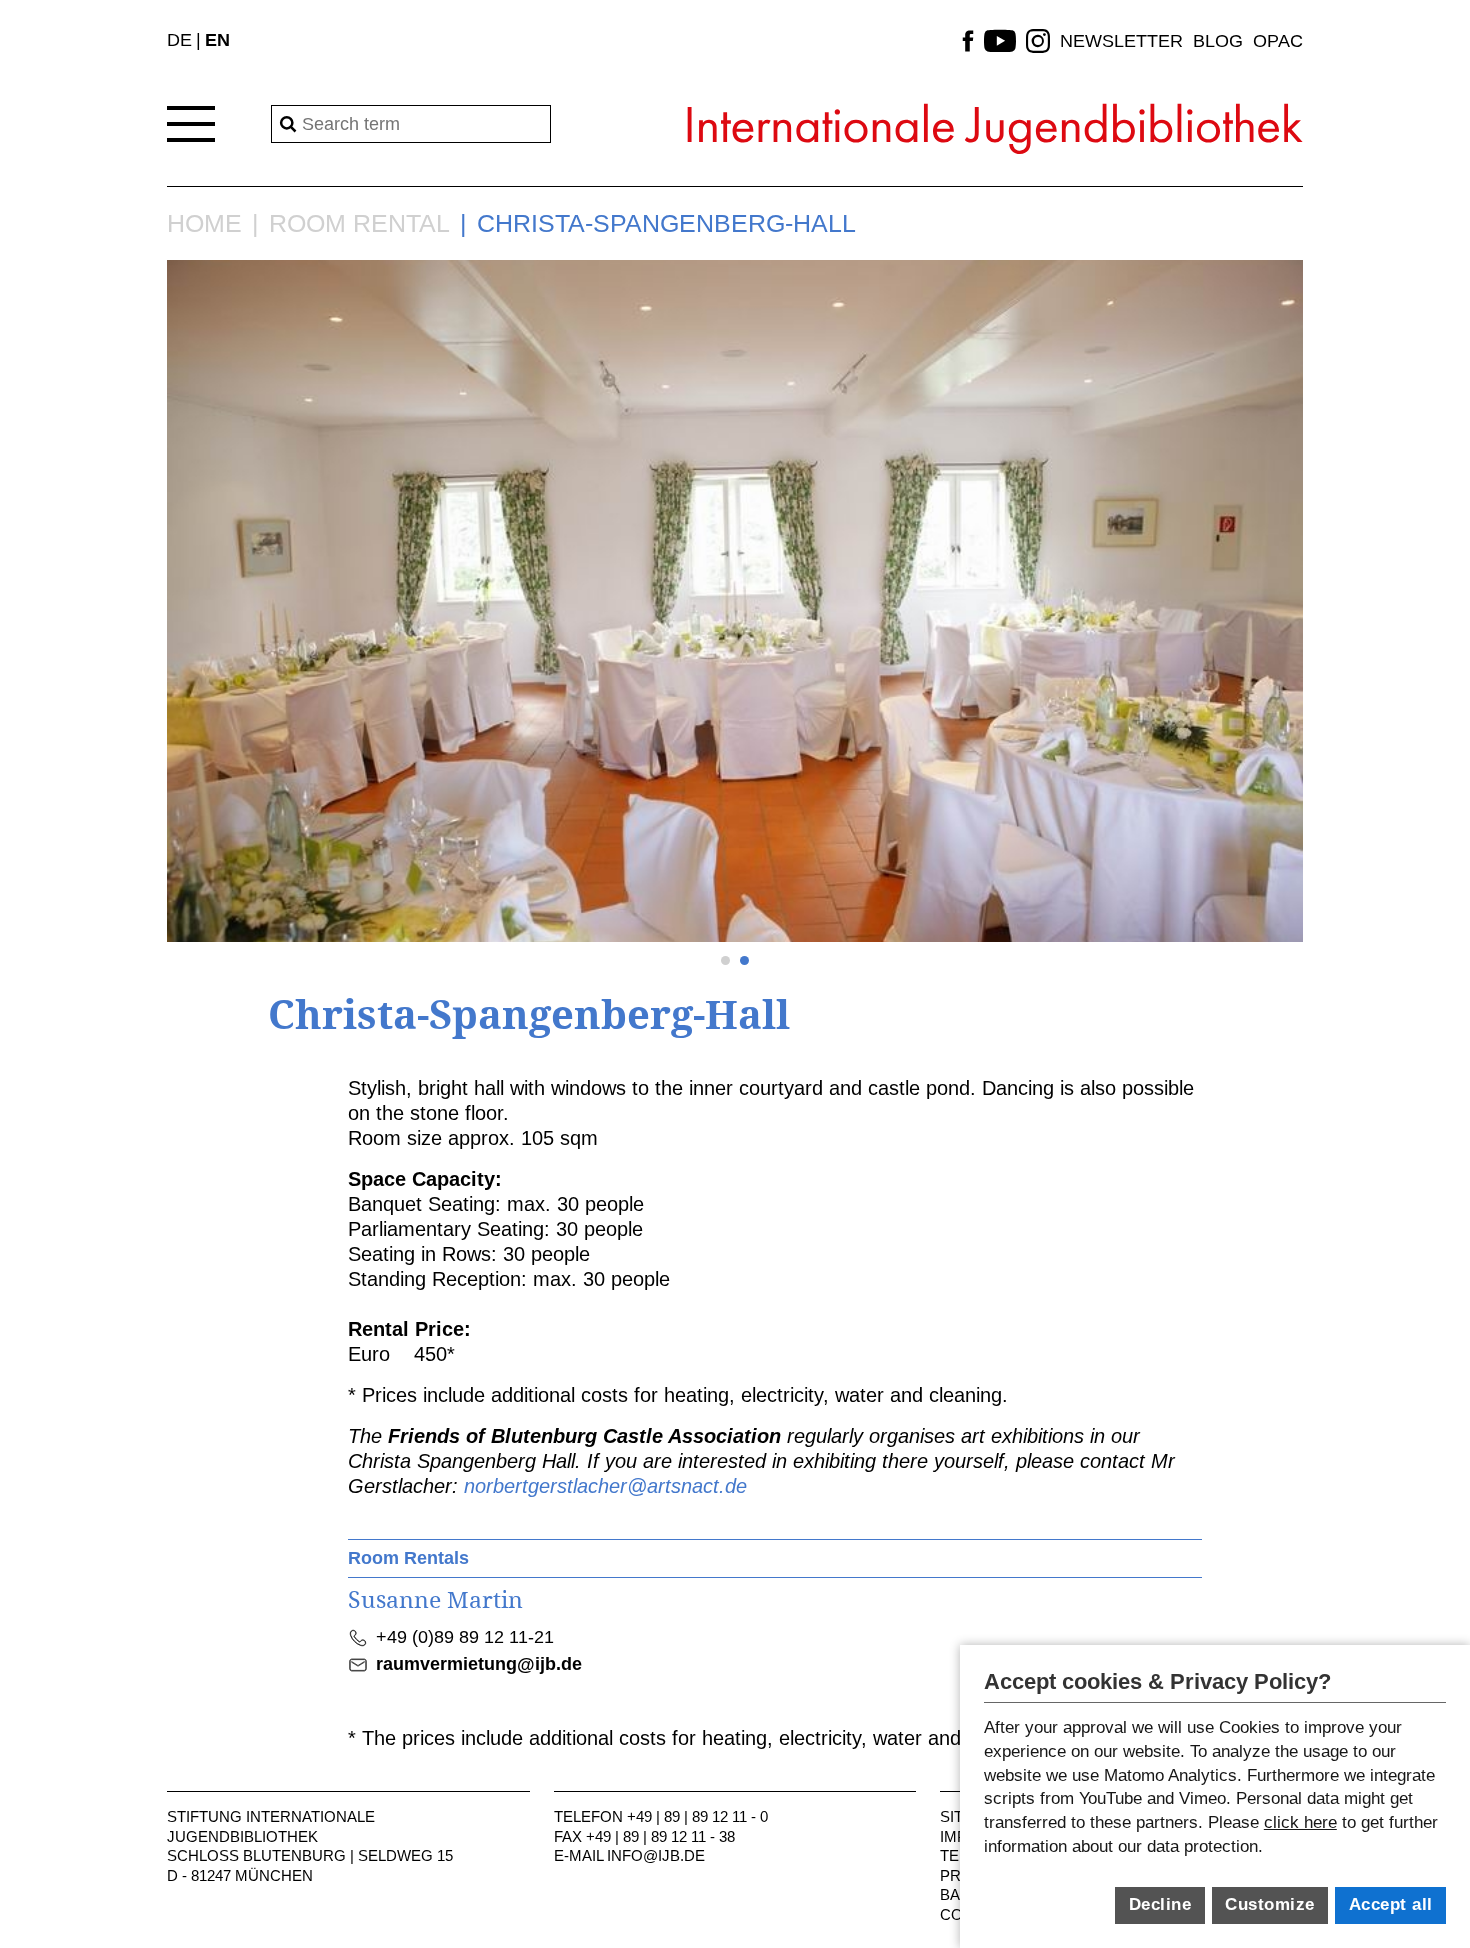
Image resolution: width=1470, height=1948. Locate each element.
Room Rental (359, 223)
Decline (1160, 1904)
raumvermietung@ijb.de (479, 1664)
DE (179, 40)
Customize (1270, 1904)
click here (1300, 1822)
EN (217, 40)
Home (204, 223)
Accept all (1391, 1904)
